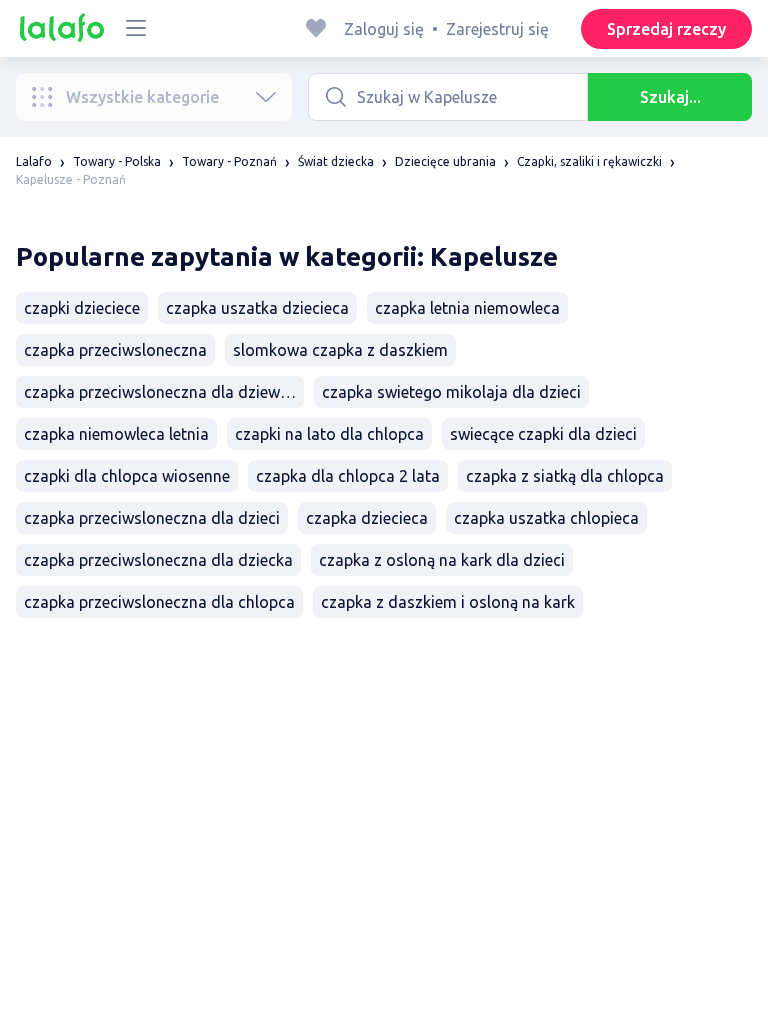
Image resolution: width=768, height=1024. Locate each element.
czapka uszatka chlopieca (546, 518)
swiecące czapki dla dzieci (543, 434)
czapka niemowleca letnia (116, 434)
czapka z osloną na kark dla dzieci (442, 560)
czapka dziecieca (367, 518)
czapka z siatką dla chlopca (565, 476)
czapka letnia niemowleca (467, 308)
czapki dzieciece (82, 308)
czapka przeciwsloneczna (115, 350)
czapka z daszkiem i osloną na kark (448, 602)
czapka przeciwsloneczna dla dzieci (152, 518)
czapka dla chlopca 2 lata (348, 476)
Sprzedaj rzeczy (666, 29)
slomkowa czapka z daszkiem (340, 350)
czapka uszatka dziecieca (257, 308)
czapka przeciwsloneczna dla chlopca (159, 602)
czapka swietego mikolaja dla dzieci (451, 392)
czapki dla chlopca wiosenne (127, 476)
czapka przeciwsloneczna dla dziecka (158, 560)
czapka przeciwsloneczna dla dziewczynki (164, 392)
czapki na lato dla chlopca (329, 434)
